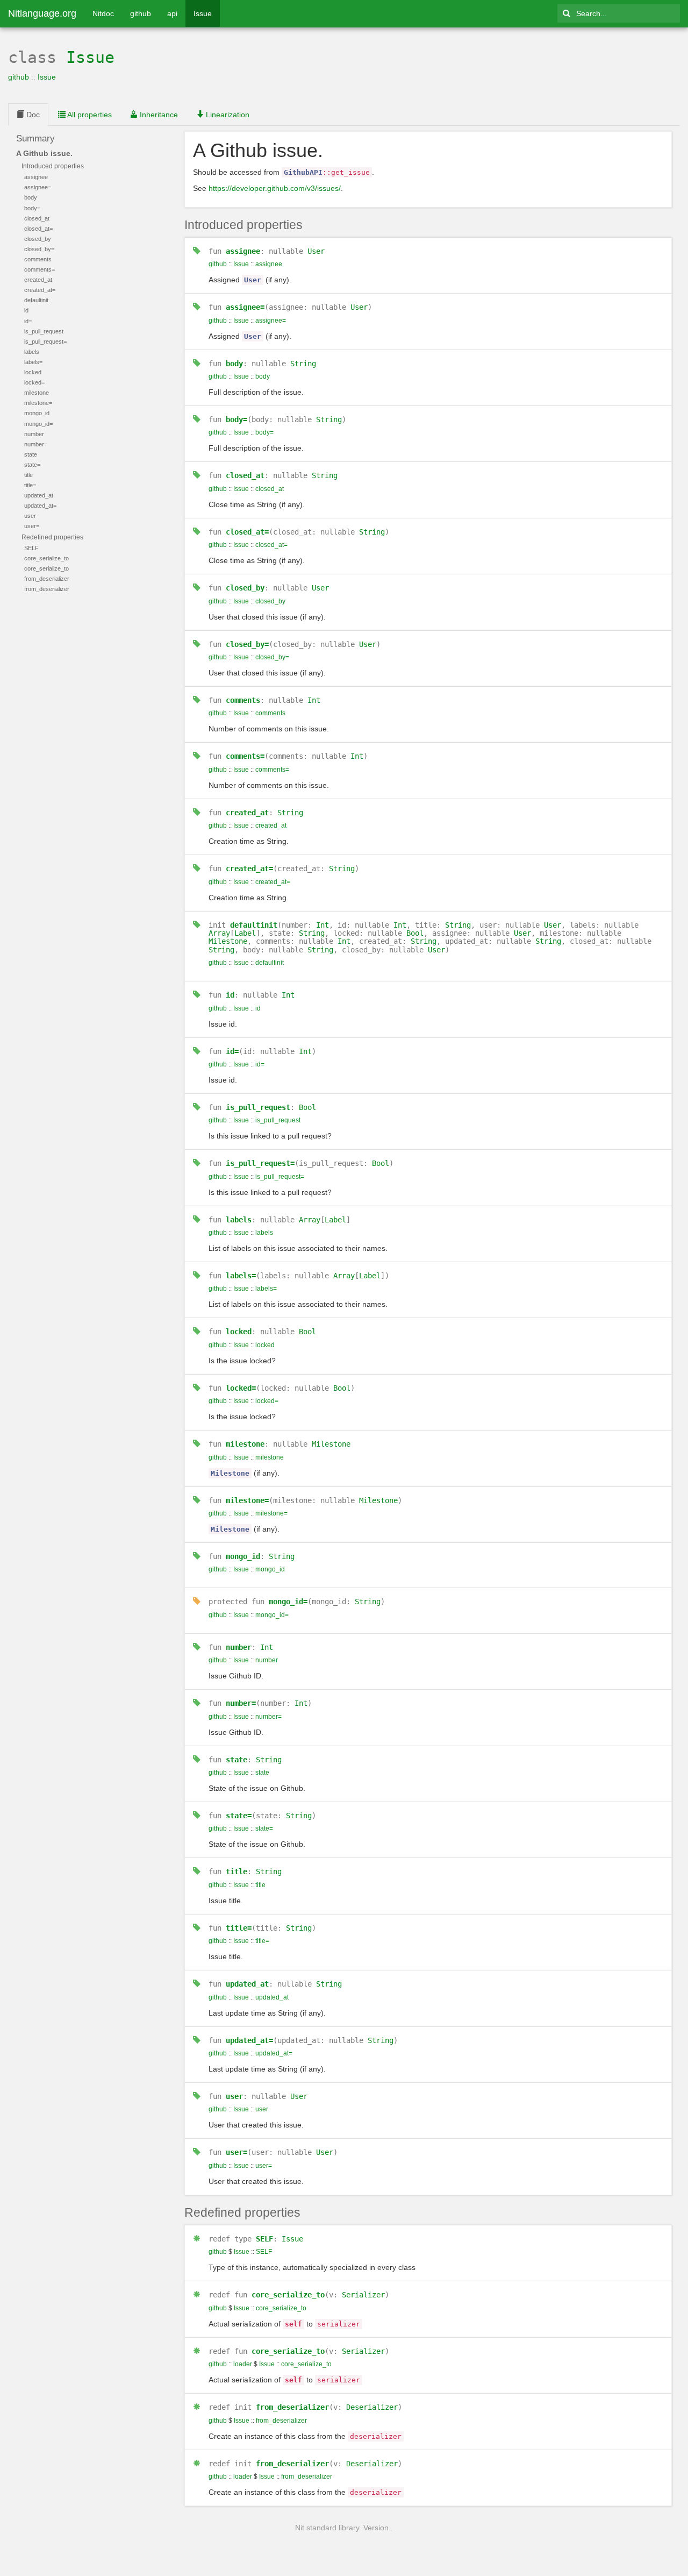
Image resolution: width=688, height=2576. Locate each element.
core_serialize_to (288, 2295)
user (234, 2096)
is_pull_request (258, 1107)
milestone (245, 1444)
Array (219, 933)
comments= (245, 756)
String (303, 364)
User (316, 251)
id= (232, 1051)
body (234, 364)
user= (236, 2152)
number (239, 1647)
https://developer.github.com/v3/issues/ (275, 188)
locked (239, 1332)
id (230, 995)
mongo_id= (288, 1602)
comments (243, 700)
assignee (243, 251)
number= (241, 1703)
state (236, 1760)
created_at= (249, 869)
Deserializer (372, 2407)
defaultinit (254, 925)
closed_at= (247, 532)
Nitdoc (103, 13)
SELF (264, 2239)
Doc (32, 115)
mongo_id (243, 1556)
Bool (415, 933)
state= (239, 1816)
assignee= (245, 307)
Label (245, 933)
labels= (241, 1276)
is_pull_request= (260, 1163)
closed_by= (247, 644)
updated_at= (249, 2040)
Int (314, 700)
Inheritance (158, 115)
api (172, 13)
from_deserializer (292, 2407)
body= (236, 419)
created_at (247, 813)
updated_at (247, 1984)
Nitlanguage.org (42, 13)
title (236, 1871)
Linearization (227, 115)
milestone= (247, 1500)
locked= (241, 1388)
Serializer (363, 2295)
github (141, 13)
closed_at (245, 475)
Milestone (228, 941)
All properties (89, 115)
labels (239, 1220)
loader (243, 2364)
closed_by (245, 588)
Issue (203, 13)
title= (239, 1928)
